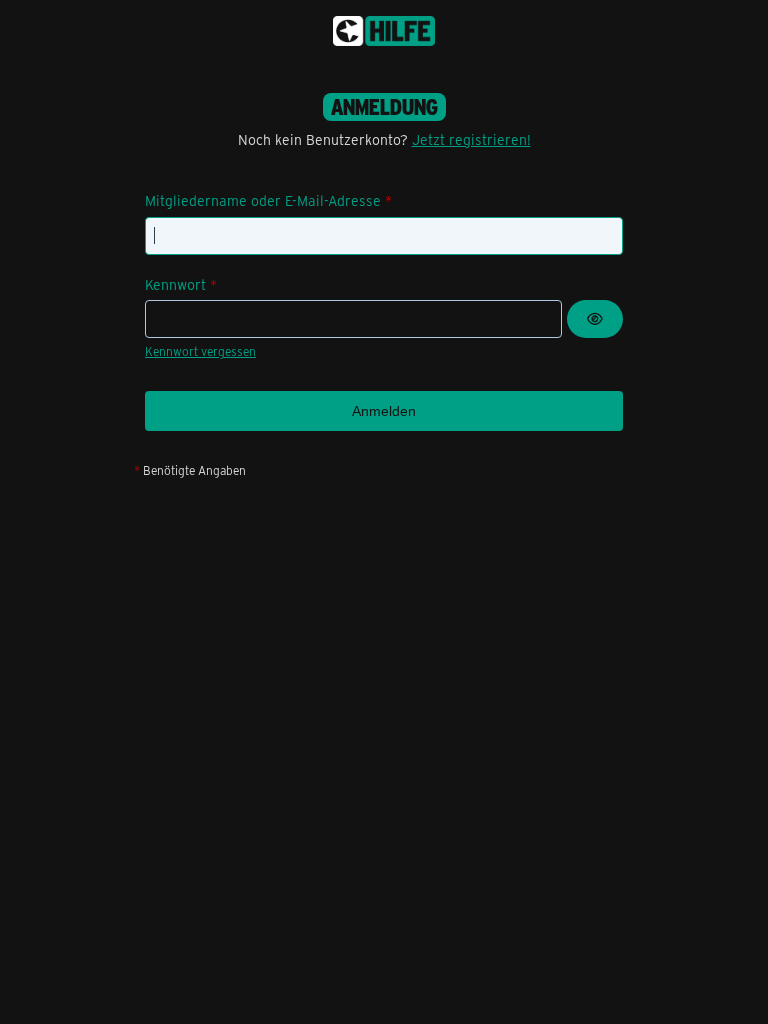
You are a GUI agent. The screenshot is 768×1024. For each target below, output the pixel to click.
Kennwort (175, 284)
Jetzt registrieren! (471, 139)
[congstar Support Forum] (383, 31)
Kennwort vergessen (200, 351)
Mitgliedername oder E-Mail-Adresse (263, 200)
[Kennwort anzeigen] (595, 319)
